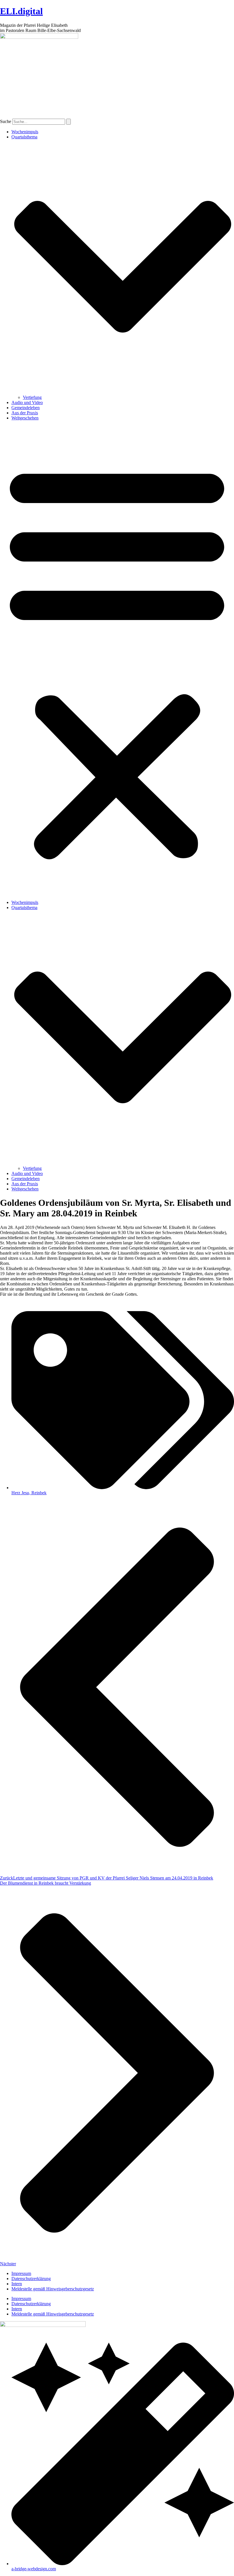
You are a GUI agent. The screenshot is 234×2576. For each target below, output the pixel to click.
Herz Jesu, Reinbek (29, 1493)
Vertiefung (32, 397)
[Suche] (68, 122)
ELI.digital (21, 11)
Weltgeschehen (25, 418)
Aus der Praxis (25, 413)
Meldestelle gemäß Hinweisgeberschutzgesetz (53, 2289)
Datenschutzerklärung (31, 2279)
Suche (6, 121)
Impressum (21, 2273)
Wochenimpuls (25, 132)
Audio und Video (27, 402)
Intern (17, 2284)
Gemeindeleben (26, 408)
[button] (117, 660)
